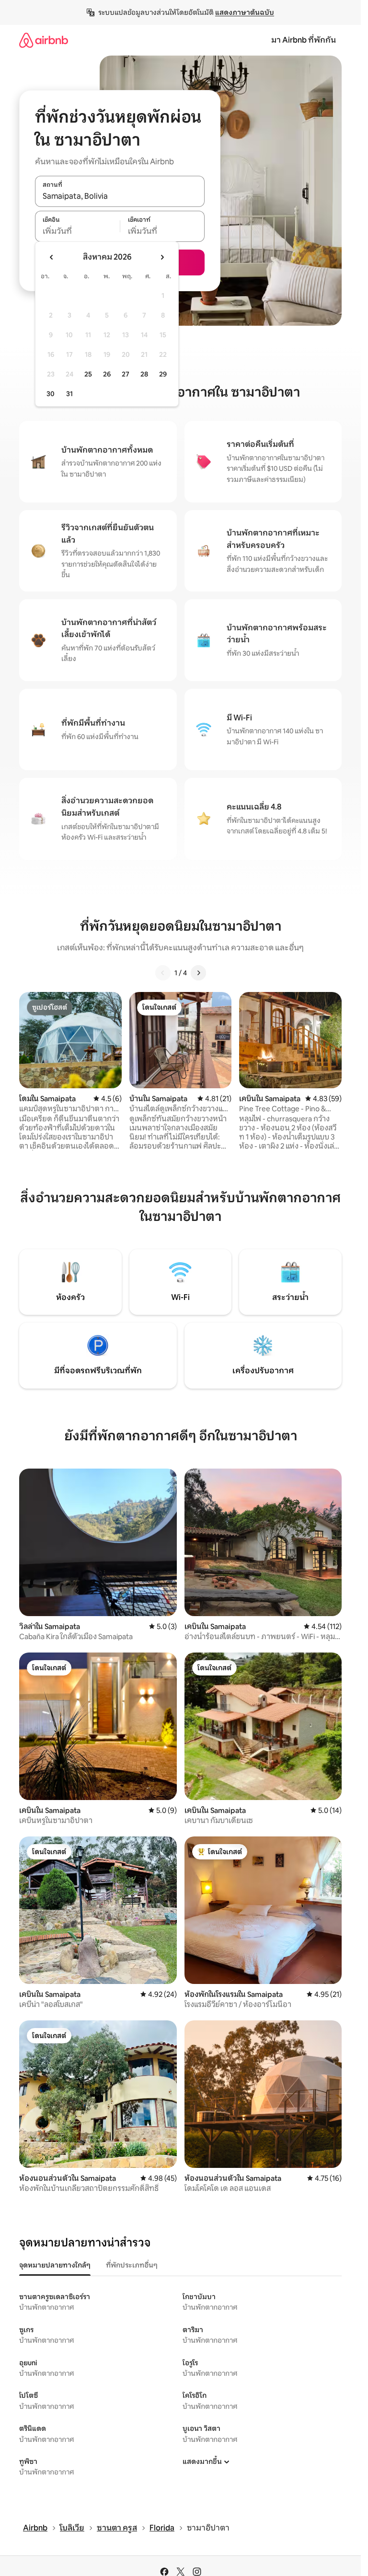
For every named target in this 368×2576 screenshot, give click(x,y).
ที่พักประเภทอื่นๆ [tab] (132, 2265)
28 (144, 374)
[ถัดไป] (198, 973)
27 (126, 374)
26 (107, 374)
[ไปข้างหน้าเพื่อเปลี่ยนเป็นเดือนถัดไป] (162, 257)
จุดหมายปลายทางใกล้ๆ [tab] (55, 2265)
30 (51, 394)
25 (88, 374)
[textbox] (77, 231)
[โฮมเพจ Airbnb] (44, 40)
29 (163, 374)
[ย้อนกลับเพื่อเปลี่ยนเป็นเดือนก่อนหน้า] (52, 257)
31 (69, 394)
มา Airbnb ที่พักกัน (304, 40)
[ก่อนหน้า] (163, 973)
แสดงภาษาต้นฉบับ (245, 12)
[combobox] (120, 196)
